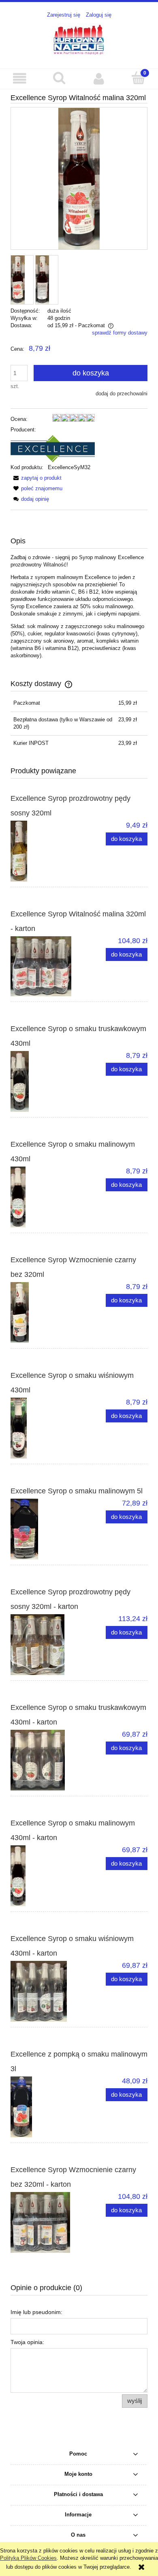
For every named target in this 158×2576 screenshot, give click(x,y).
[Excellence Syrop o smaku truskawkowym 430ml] (45, 1081)
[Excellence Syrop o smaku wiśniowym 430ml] (45, 1428)
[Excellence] (53, 448)
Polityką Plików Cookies (28, 2558)
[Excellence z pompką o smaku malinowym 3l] (45, 2107)
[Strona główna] (79, 39)
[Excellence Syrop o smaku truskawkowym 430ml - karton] (45, 1760)
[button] (20, 78)
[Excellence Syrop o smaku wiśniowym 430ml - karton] (45, 1991)
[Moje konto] (99, 78)
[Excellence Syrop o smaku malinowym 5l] (45, 1529)
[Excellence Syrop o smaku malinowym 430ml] (45, 1197)
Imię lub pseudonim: (36, 2312)
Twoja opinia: (27, 2342)
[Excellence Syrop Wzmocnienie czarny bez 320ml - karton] (45, 2222)
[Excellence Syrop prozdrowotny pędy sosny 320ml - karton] (45, 1645)
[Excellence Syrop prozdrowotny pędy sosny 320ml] (45, 851)
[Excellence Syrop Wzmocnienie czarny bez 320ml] (45, 1313)
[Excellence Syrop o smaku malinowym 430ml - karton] (45, 1876)
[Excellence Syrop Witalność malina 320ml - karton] (45, 966)
